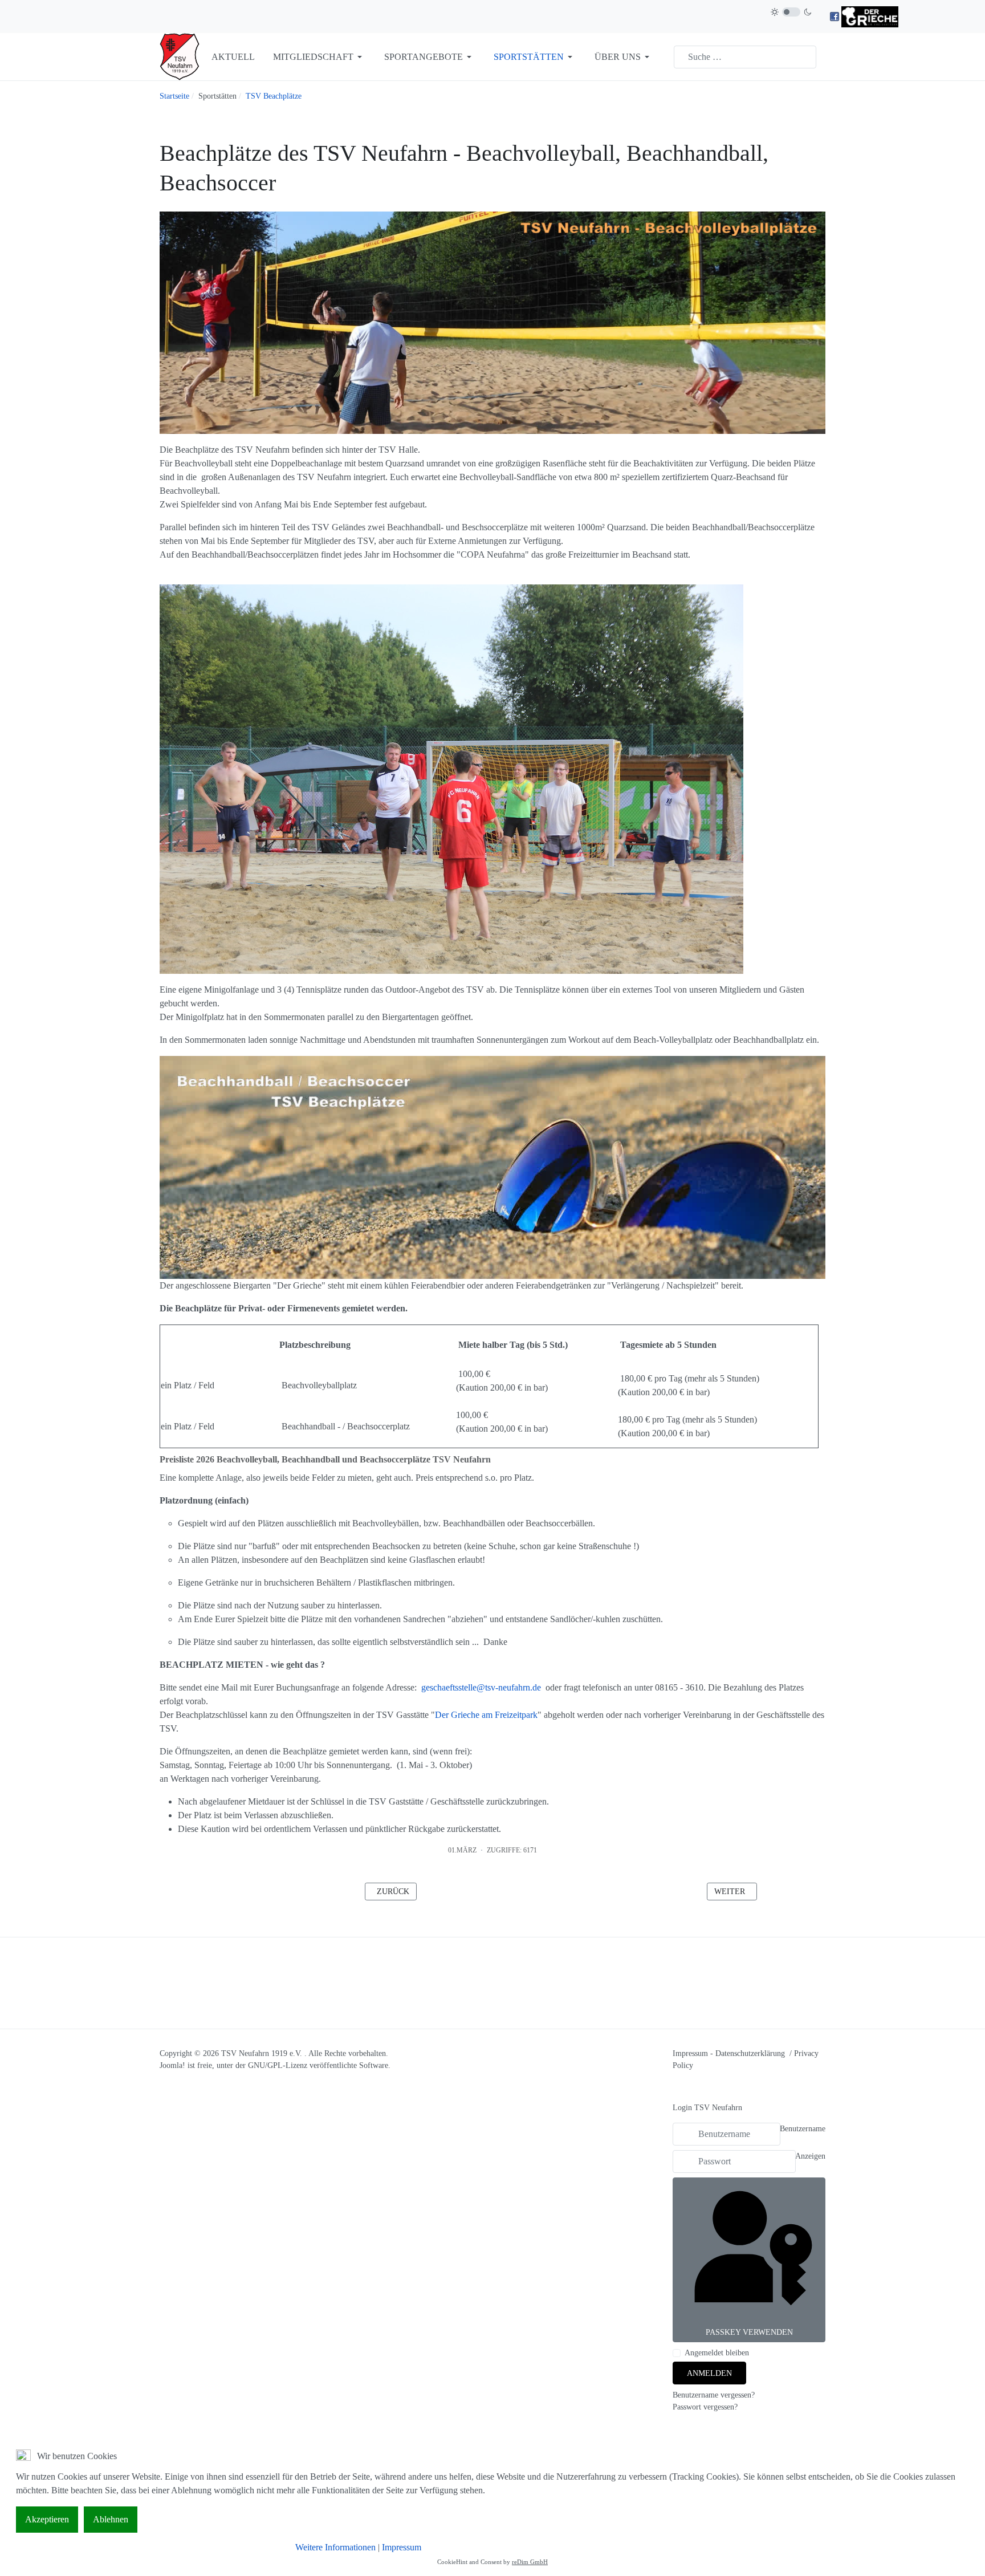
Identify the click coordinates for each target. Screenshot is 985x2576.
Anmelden (709, 2373)
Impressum (690, 2053)
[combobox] (745, 57)
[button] (319, 57)
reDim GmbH (530, 2562)
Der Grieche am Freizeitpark (486, 1715)
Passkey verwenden (749, 2332)
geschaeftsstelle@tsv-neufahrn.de (481, 1687)
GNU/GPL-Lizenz (278, 2065)
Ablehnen (111, 2519)
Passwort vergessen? (705, 2407)
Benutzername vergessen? (714, 2395)
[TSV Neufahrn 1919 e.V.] (180, 56)
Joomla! (172, 2065)
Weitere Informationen (335, 2547)
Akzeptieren (47, 2519)
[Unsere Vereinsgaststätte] (870, 16)
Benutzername (803, 2129)
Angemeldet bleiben (717, 2353)
